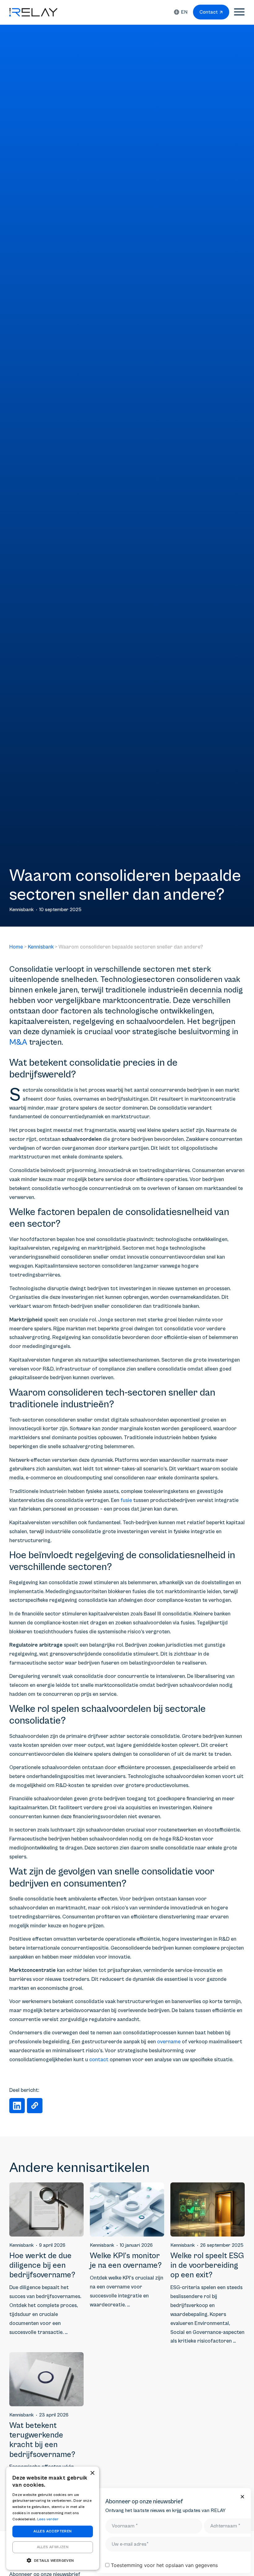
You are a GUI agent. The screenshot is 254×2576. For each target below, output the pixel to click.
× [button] (92, 2473)
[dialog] (53, 2518)
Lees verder (48, 2519)
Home (16, 947)
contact (99, 2060)
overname (169, 2042)
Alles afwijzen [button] (53, 2547)
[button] (17, 2106)
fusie (126, 1500)
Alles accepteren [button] (53, 2531)
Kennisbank (41, 947)
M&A (18, 1042)
